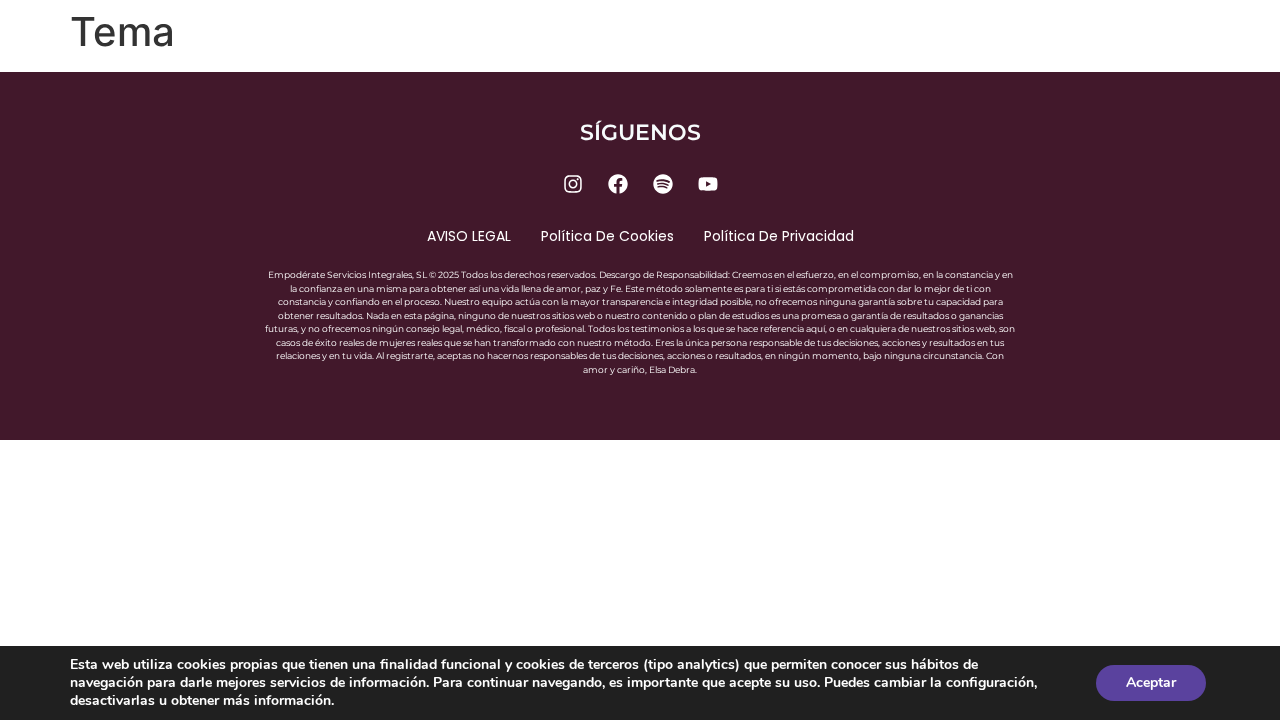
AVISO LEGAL (469, 236)
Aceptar (1151, 682)
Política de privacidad (779, 236)
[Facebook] (618, 184)
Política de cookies (607, 236)
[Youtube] (708, 184)
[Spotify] (663, 184)
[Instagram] (573, 184)
